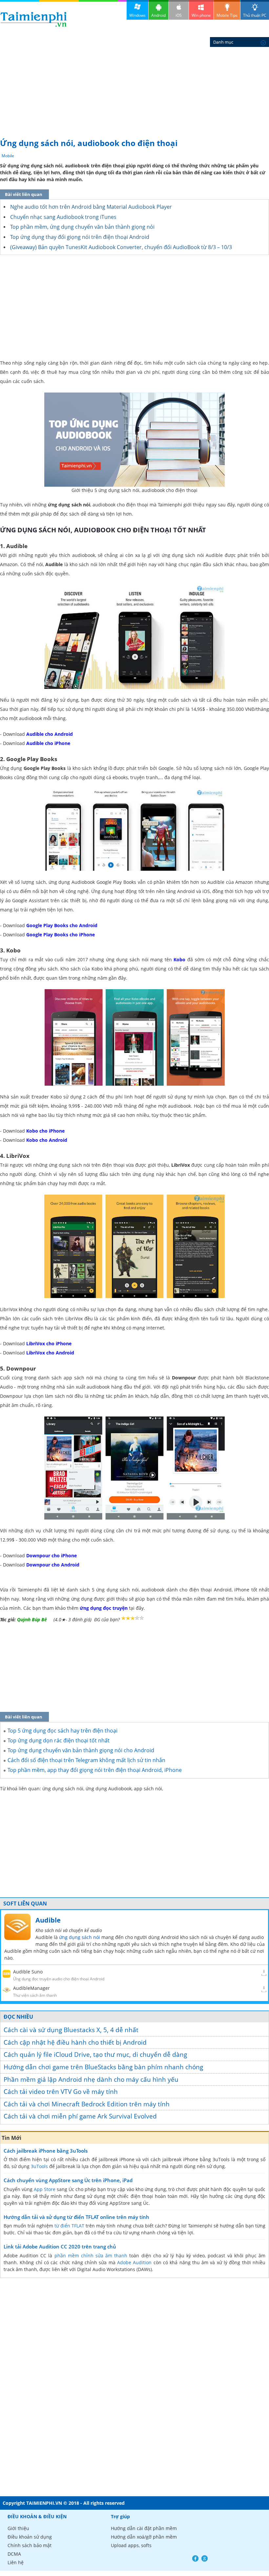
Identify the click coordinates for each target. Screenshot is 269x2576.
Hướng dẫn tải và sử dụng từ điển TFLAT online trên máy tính (76, 2217)
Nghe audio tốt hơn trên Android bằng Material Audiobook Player (91, 207)
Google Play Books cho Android (62, 925)
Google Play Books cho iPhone (61, 935)
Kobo (179, 959)
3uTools (39, 2166)
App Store (45, 2189)
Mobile (8, 156)
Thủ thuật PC (255, 15)
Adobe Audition (134, 2262)
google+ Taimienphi (205, 2558)
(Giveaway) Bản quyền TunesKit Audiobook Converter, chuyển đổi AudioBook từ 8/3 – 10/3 (121, 247)
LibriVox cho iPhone (49, 1343)
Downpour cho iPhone (52, 1555)
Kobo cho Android (47, 1140)
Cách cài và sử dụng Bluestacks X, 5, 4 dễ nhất (71, 2030)
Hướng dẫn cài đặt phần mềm (144, 2528)
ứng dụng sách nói (80, 1937)
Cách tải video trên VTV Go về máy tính (61, 2092)
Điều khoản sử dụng (30, 2537)
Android (158, 15)
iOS (179, 15)
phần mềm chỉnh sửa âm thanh (91, 2256)
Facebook (195, 2558)
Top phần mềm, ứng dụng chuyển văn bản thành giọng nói (82, 227)
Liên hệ (16, 2562)
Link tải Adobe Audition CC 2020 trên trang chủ (60, 2246)
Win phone (201, 15)
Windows (137, 15)
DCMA (14, 2554)
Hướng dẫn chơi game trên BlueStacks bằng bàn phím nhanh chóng (103, 2067)
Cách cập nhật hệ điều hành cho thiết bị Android (75, 2042)
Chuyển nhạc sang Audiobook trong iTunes (63, 217)
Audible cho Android (50, 734)
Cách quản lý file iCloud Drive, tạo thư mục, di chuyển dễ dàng (95, 2054)
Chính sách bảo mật (30, 2545)
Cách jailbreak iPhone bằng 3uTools (46, 2151)
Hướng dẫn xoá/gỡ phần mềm (144, 2537)
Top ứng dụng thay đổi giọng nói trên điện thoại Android (80, 237)
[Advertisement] (134, 85)
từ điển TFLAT (69, 2226)
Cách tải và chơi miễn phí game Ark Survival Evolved (80, 2116)
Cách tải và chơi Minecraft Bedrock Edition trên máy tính (87, 2104)
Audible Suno (28, 1972)
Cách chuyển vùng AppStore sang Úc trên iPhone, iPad (68, 2180)
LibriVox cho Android (50, 1353)
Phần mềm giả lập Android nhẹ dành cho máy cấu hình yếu (91, 2079)
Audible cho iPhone (48, 743)
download (34, 19)
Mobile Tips (227, 15)
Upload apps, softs (131, 2545)
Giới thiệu (18, 2528)
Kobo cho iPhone (45, 1131)
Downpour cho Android (53, 1565)
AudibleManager (31, 1988)
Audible (48, 1920)
